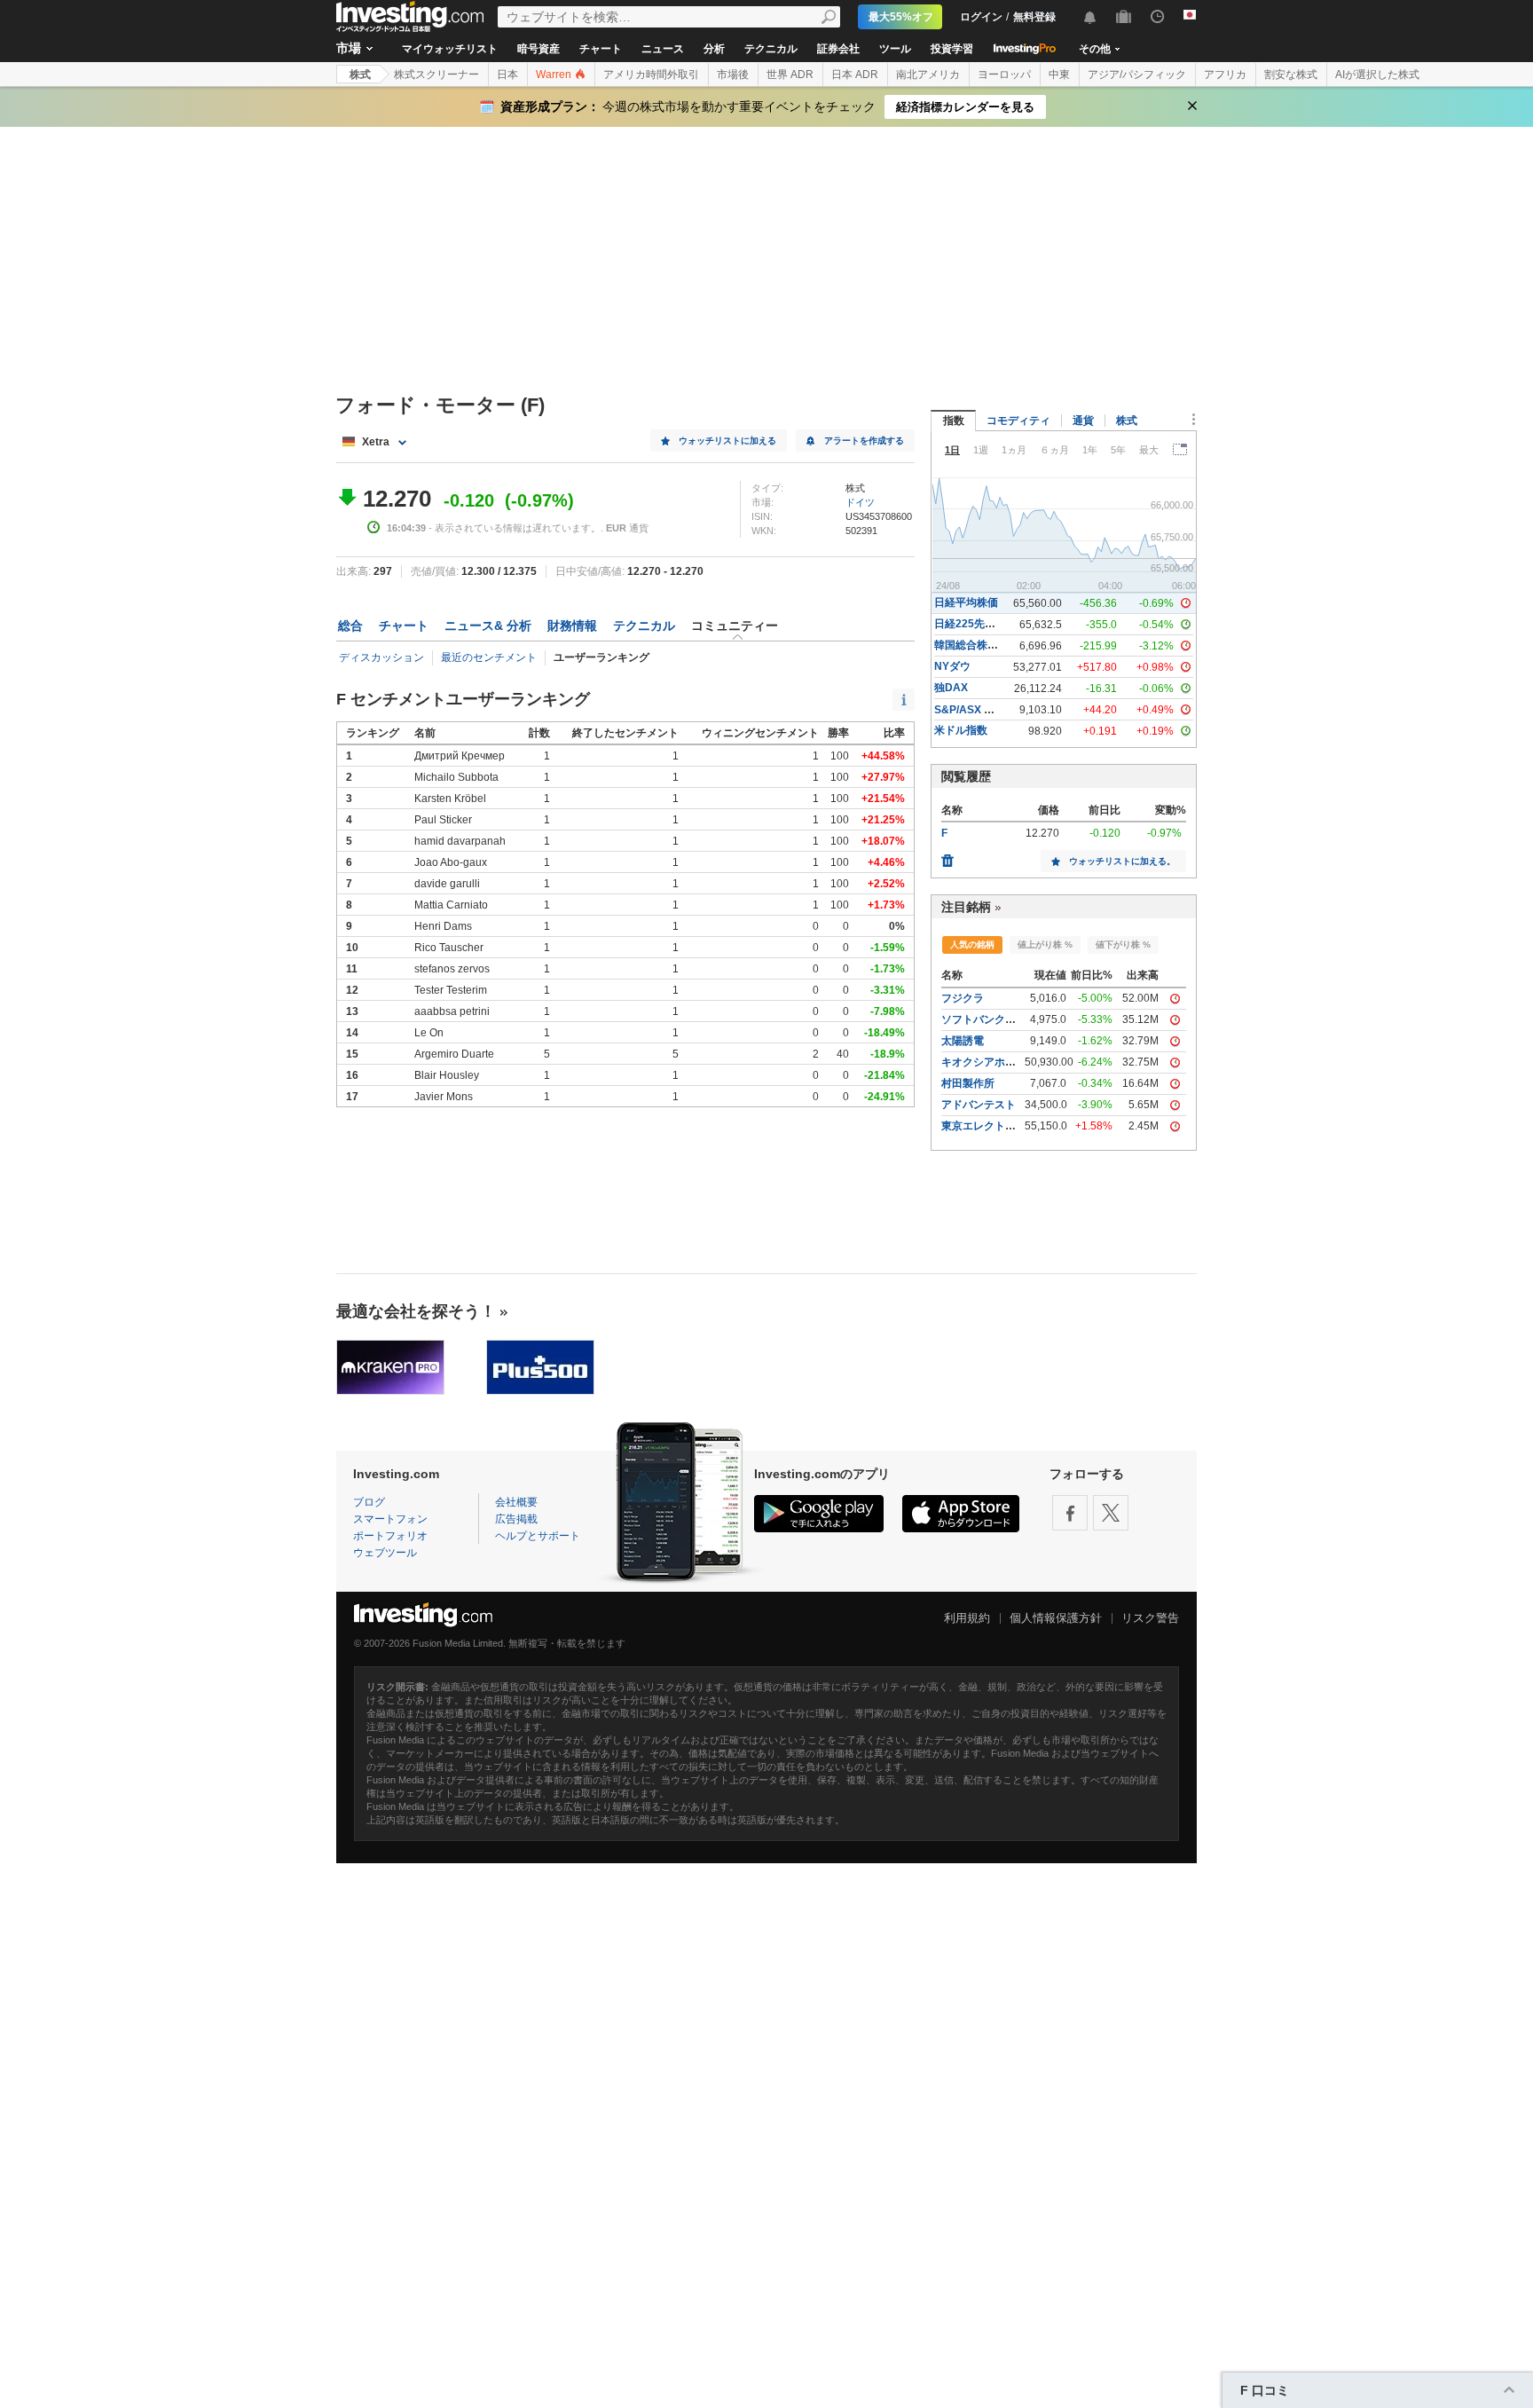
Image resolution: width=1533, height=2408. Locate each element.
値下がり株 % (1123, 944)
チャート (601, 49)
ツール (895, 49)
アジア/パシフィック (1137, 75)
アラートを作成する (864, 441)
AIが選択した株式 (1377, 75)
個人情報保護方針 (1056, 1618)
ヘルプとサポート (538, 1536)
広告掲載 (516, 1519)
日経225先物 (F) (973, 624)
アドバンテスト (979, 1105)
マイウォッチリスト (450, 49)
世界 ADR (790, 75)
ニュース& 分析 (488, 626)
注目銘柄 (966, 907)
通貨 (1083, 421)
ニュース (663, 49)
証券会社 (838, 49)
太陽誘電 (963, 1041)
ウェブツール (385, 1553)
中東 (1059, 75)
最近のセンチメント (489, 657)
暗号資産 (539, 49)
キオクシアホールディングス (1010, 1062)
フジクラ (963, 998)
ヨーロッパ (1004, 75)
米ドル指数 (961, 730)
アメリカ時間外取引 (651, 75)
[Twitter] (1111, 1513)
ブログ (369, 1502)
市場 (349, 48)
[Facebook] (1070, 1513)
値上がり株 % (1045, 944)
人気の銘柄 (972, 944)
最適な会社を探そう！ (416, 1311)
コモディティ (1018, 421)
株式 (360, 75)
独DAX (951, 688)
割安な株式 (1291, 75)
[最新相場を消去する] (947, 856)
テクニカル (771, 49)
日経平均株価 (966, 602)
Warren (555, 75)
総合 (350, 626)
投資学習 (952, 49)
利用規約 (967, 1618)
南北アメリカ (928, 75)
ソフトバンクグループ (994, 1019)
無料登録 (1034, 17)
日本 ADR (855, 75)
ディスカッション (381, 657)
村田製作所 (968, 1083)
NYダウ (952, 666)
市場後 (733, 75)
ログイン (981, 17)
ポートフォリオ (390, 1536)
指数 (954, 421)
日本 (507, 75)
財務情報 (572, 626)
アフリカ (1225, 75)
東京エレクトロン (984, 1126)
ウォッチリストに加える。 (1122, 861)
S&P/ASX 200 (968, 710)
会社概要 (516, 1502)
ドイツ (860, 502)
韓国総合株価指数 (977, 645)
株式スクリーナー (436, 75)
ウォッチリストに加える (727, 441)
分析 (714, 49)
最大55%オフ (901, 17)
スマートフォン (390, 1519)
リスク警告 (1150, 1618)
